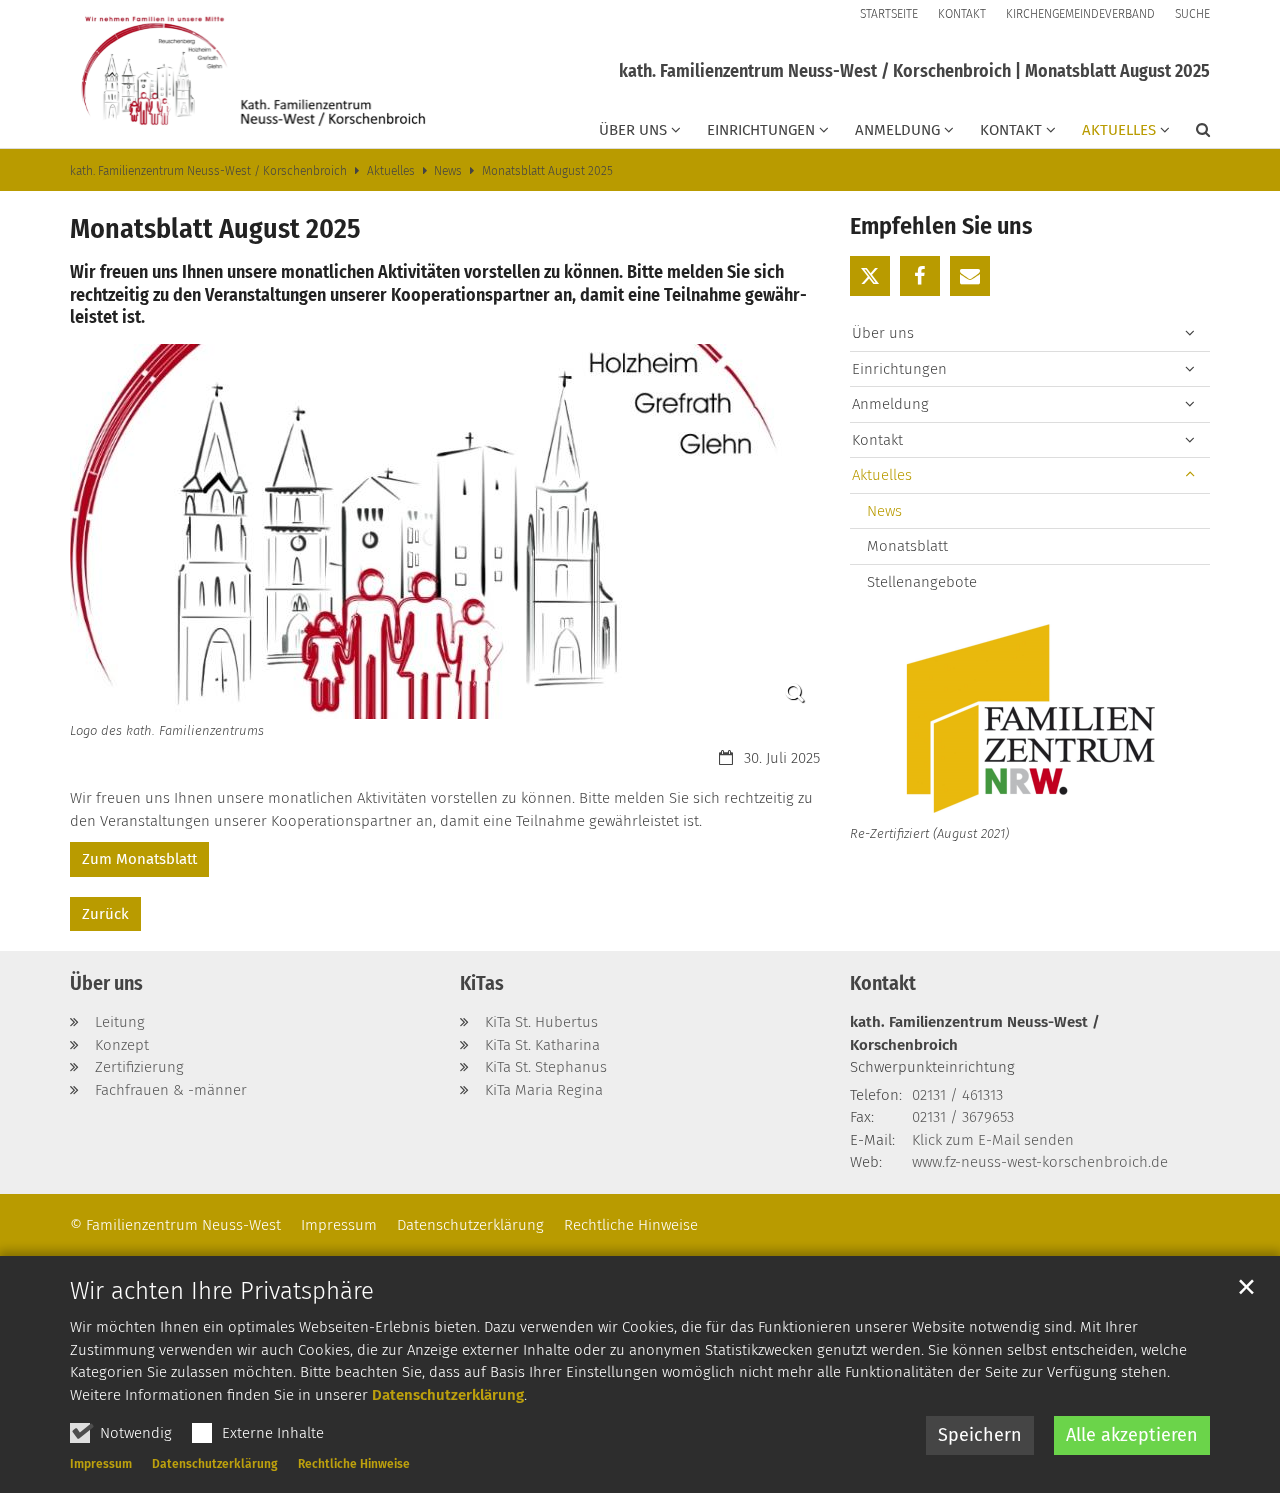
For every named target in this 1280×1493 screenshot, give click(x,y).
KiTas (482, 983)
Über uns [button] (633, 130)
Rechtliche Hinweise (354, 1464)
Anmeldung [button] (897, 130)
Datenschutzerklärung (448, 1395)
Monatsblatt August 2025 (547, 171)
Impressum (101, 1464)
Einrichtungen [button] (761, 130)
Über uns (106, 983)
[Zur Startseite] (249, 74)
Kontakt (883, 983)
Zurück (105, 914)
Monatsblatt (907, 546)
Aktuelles (391, 171)
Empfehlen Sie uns (941, 226)
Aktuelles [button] (1119, 130)
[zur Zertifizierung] (1030, 720)
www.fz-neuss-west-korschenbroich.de (1040, 1162)
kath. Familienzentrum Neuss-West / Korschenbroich (208, 171)
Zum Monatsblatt (139, 859)
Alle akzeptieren (1132, 1435)
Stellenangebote (922, 582)
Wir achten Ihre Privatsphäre (222, 1291)
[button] (1190, 134)
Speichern (980, 1435)
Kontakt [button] (1011, 130)
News (448, 171)
